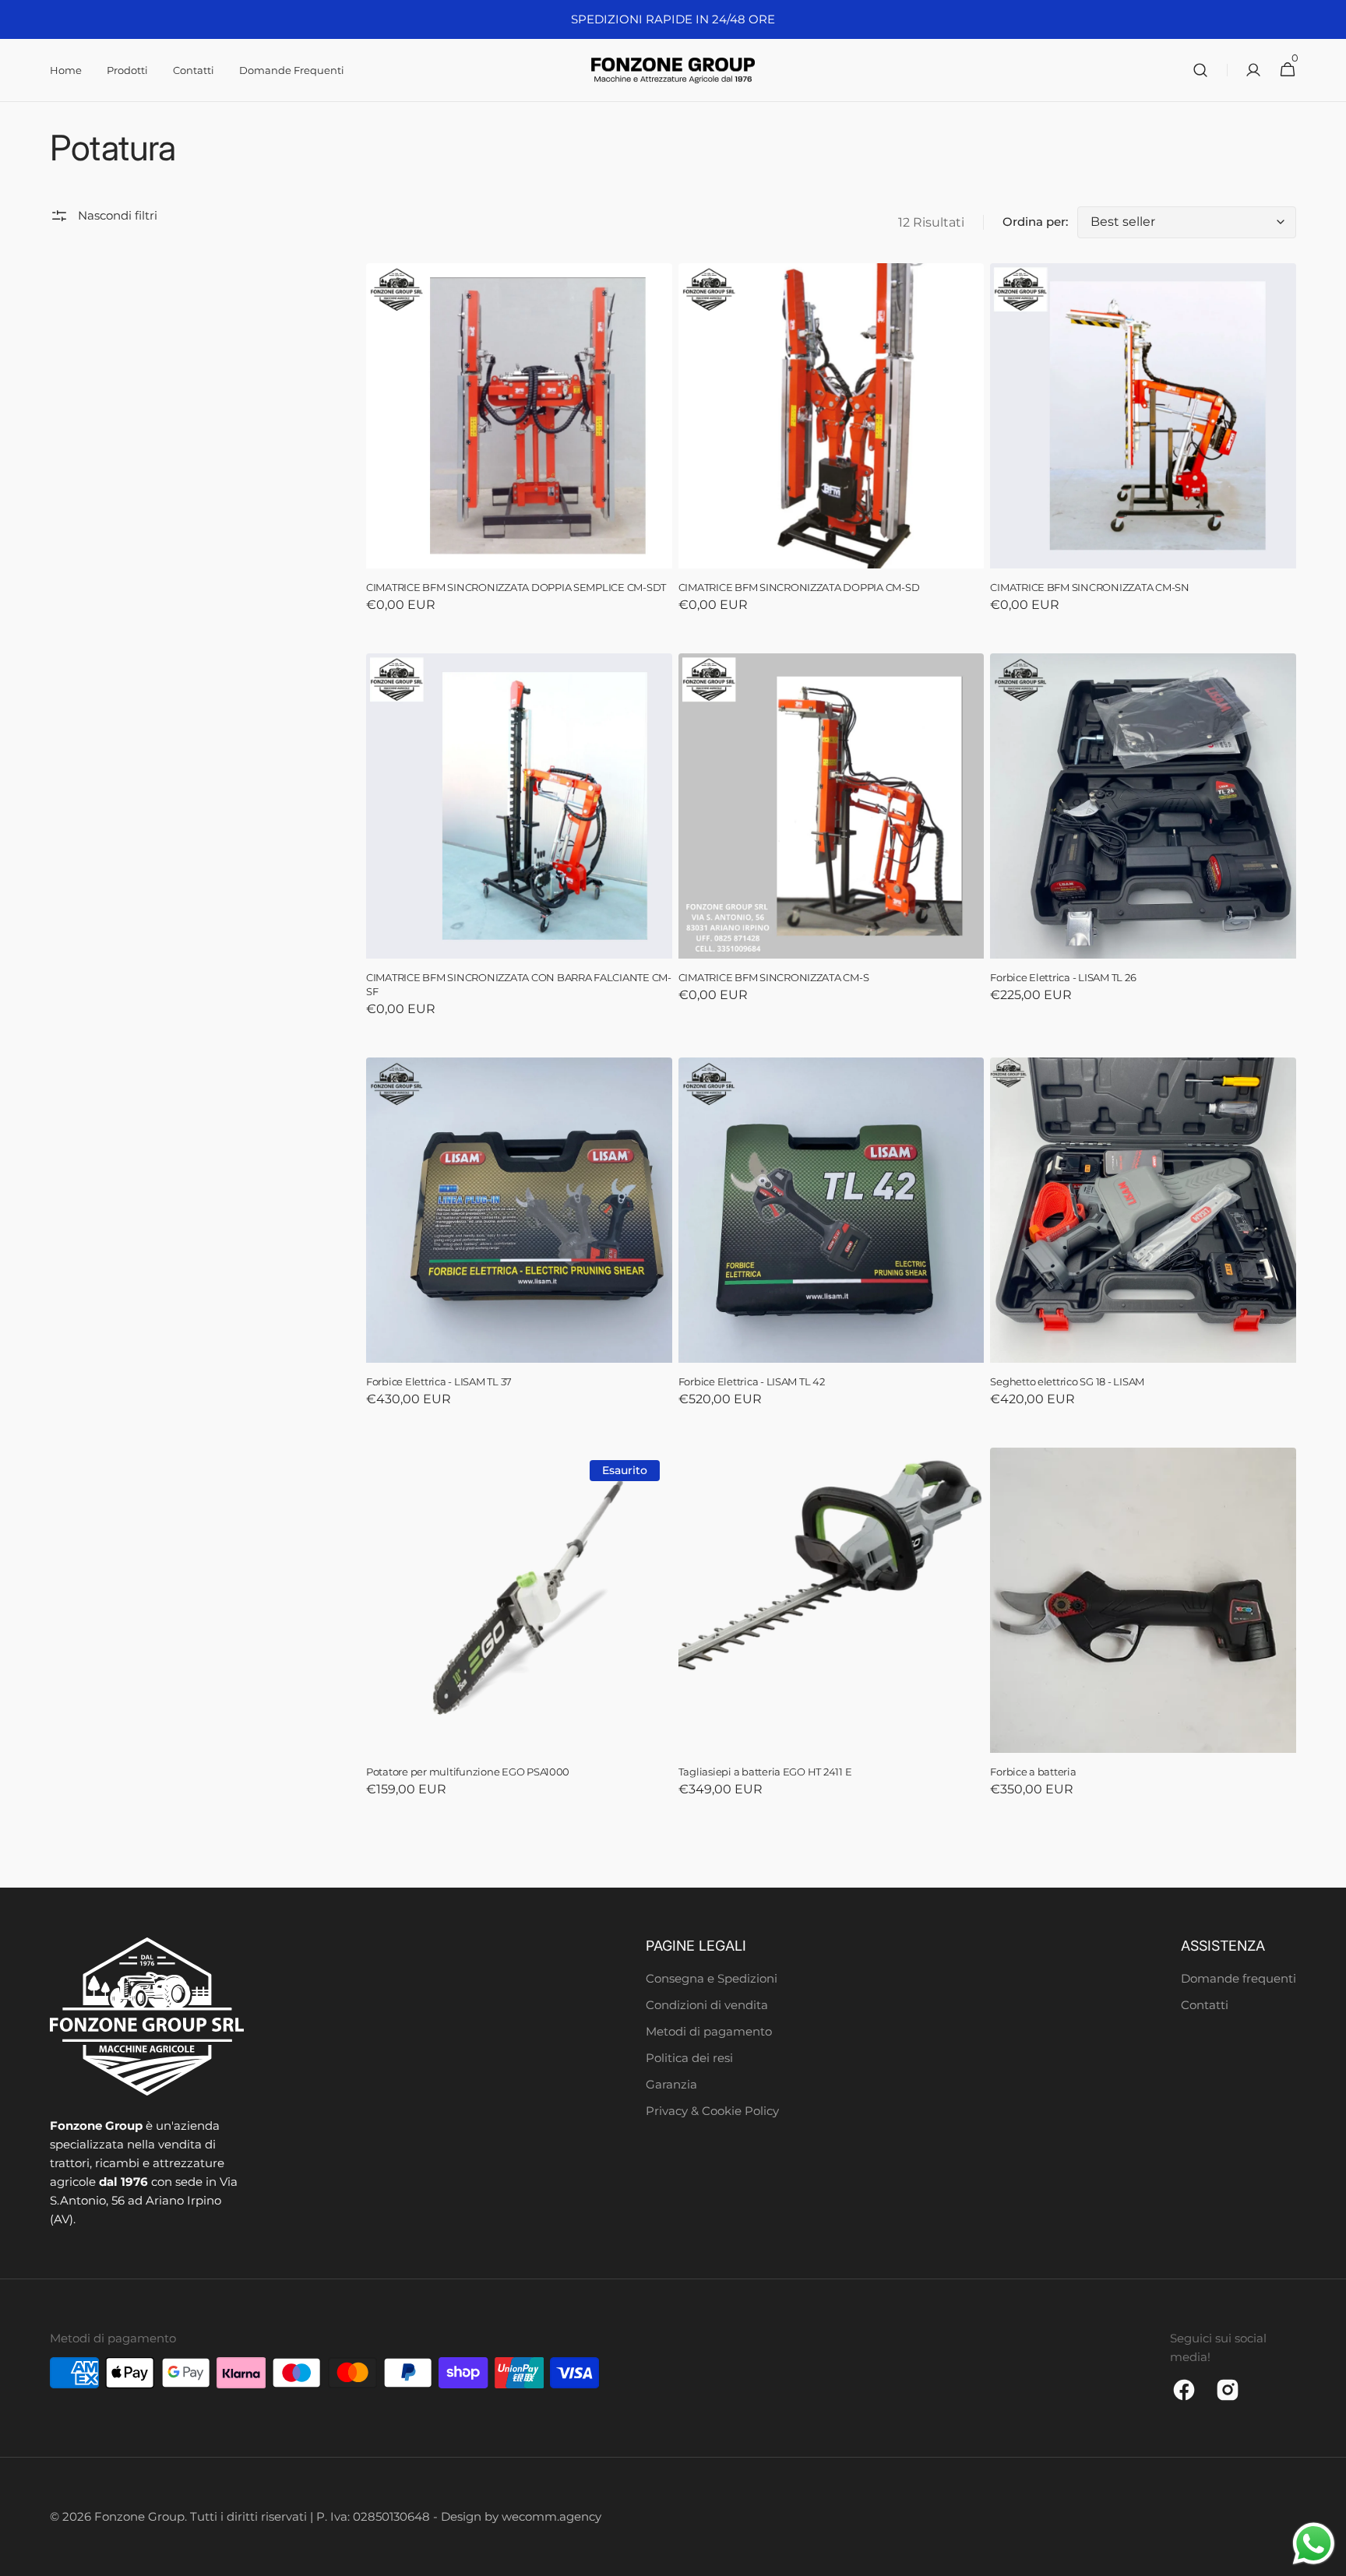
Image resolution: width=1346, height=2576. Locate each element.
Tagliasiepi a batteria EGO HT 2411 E (765, 1772)
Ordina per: (1035, 222)
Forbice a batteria (1033, 1772)
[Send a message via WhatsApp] (1314, 2544)
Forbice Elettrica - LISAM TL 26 (1063, 978)
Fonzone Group (139, 2516)
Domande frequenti (1239, 1978)
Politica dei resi (689, 2058)
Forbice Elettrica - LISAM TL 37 (439, 1382)
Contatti (1205, 2005)
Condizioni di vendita (707, 2005)
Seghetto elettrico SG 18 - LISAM (1067, 1382)
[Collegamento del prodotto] (519, 449)
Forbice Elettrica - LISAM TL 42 (752, 1382)
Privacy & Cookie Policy (712, 2111)
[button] (1200, 70)
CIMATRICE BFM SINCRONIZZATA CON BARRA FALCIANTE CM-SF (519, 985)
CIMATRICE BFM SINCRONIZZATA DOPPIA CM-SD (799, 588)
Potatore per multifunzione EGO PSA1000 (468, 1772)
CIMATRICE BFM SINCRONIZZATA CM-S (774, 978)
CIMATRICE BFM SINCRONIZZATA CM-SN (1090, 588)
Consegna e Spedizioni (712, 1978)
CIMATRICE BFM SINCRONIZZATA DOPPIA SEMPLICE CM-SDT (516, 588)
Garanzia (671, 2084)
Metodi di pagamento (709, 2031)
